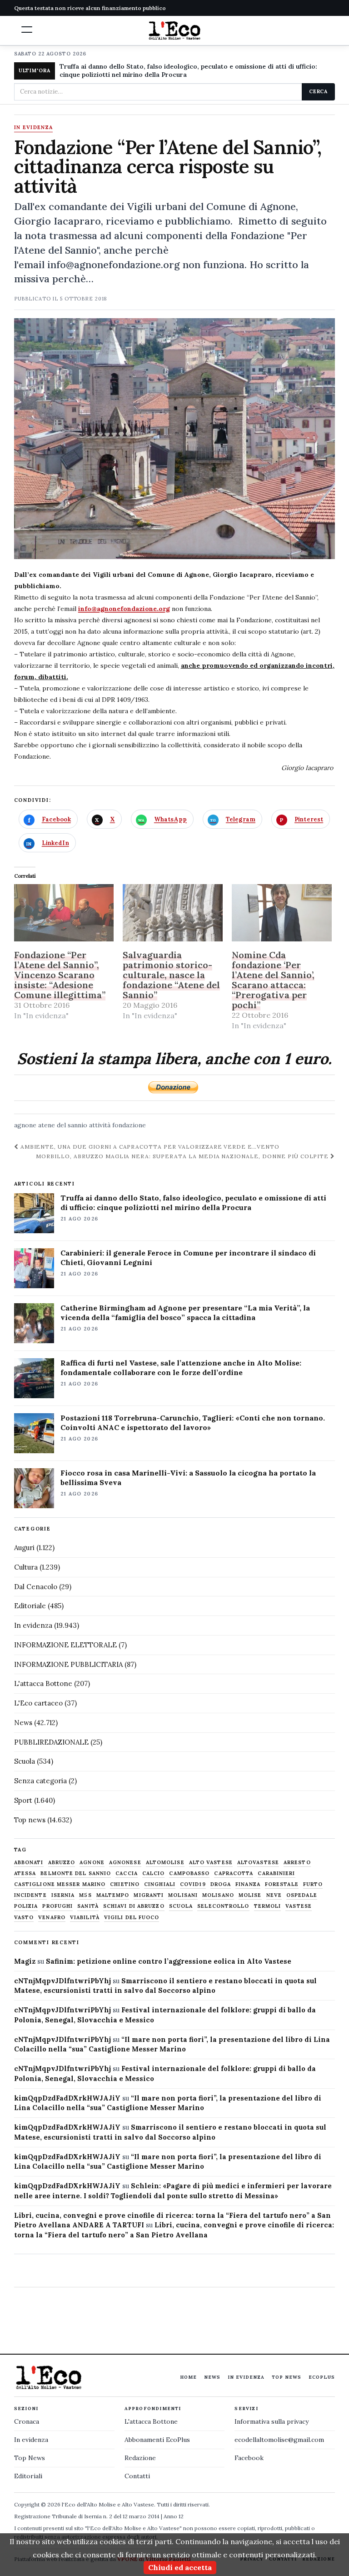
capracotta (234, 1873)
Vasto (24, 1918)
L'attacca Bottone (43, 1683)
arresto (297, 1863)
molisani (183, 1895)
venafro (52, 1918)
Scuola (25, 1761)
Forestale (282, 1884)
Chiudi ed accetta (180, 2567)
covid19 (193, 1884)
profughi (57, 1906)
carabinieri (276, 1873)
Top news (30, 1820)
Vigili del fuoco (132, 1918)
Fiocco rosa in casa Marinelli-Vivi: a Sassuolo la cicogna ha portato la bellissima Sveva (188, 1478)
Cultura (26, 1567)
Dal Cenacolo (36, 1587)
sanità (88, 1906)
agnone (25, 1125)
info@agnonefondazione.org (124, 609)
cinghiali (160, 1884)
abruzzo (62, 1863)
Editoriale (30, 1606)
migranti (149, 1895)
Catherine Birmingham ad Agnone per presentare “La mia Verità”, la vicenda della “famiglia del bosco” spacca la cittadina (185, 1313)
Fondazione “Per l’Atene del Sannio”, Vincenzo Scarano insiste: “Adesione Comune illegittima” (60, 975)
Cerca (318, 91)
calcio (154, 1873)
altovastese (258, 1863)
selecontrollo (223, 1906)
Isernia (63, 1895)
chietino (125, 1884)
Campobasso (189, 1873)
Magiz (25, 1961)
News (23, 1723)
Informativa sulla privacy (272, 2421)
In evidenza (34, 128)
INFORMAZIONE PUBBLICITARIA (68, 1664)
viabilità (85, 1918)
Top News (287, 2377)
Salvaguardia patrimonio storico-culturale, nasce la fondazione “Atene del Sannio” (171, 975)
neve (274, 1895)
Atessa (25, 1873)
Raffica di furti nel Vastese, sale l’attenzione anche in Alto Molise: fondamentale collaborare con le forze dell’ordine (181, 1368)
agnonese (125, 1863)
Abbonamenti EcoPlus (157, 2440)
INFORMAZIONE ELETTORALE (65, 1645)
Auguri (24, 1548)
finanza (248, 1884)
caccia (127, 1873)
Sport (23, 1800)
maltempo (113, 1895)
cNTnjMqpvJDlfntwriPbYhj (62, 1981)
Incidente (30, 1895)
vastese (299, 1906)
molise (250, 1895)
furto (313, 1884)
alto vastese (211, 1863)
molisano (218, 1895)
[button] (27, 30)
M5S (85, 1895)
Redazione (140, 2458)
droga (221, 1884)
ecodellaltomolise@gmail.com (279, 2440)
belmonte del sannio (76, 1873)
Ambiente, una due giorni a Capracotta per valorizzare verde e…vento (149, 1147)
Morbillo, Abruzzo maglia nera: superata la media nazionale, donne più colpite (183, 1156)
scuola (181, 1906)
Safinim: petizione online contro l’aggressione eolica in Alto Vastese (169, 1961)
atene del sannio (63, 1125)
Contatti (137, 2476)
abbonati (29, 1863)
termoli (268, 1906)
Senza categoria (40, 1781)
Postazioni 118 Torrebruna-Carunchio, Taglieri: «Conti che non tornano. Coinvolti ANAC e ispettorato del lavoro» (193, 1423)
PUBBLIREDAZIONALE (51, 1742)
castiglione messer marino (60, 1884)
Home (188, 2377)
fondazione (129, 1125)
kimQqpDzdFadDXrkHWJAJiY (67, 2098)
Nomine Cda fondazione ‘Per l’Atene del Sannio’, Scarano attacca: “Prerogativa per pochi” (273, 980)
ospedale (302, 1895)
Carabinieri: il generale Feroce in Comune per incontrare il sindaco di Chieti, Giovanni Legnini (188, 1258)
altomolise (165, 1863)
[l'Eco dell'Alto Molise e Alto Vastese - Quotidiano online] (174, 30)
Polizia (26, 1906)
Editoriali (28, 2476)
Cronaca (27, 2421)
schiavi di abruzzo (134, 1906)
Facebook (249, 2458)
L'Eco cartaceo (38, 1703)
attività (100, 1125)
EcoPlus (322, 2377)
